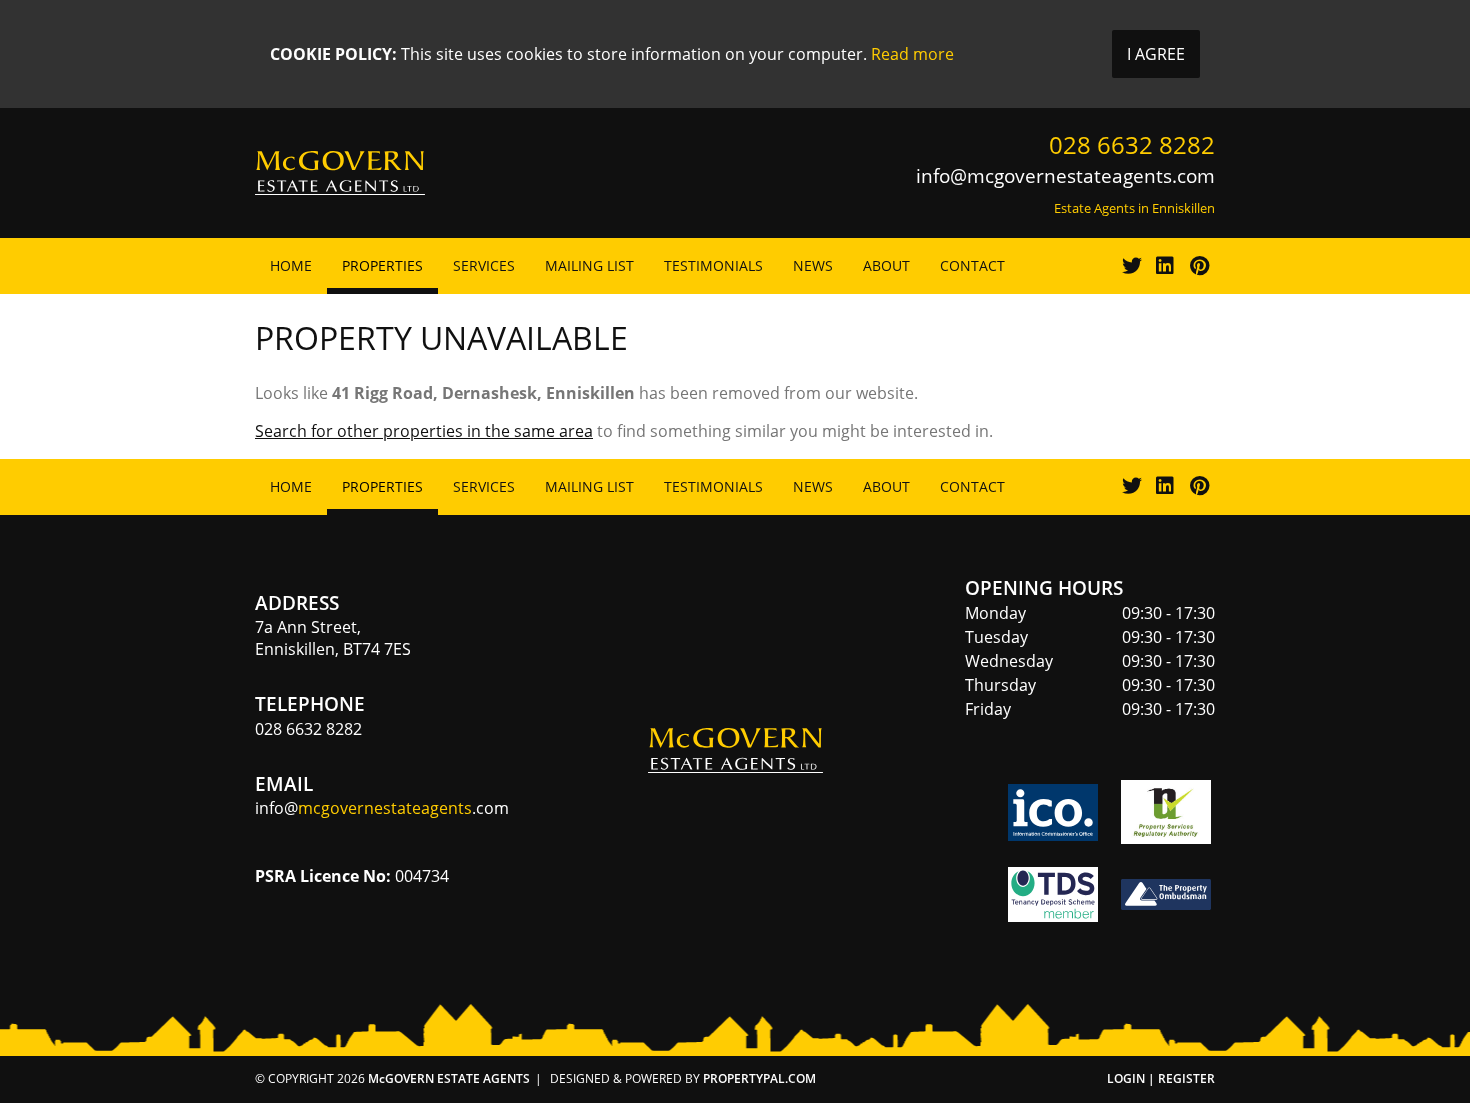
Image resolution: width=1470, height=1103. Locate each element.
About (886, 265)
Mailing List (589, 265)
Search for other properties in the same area (424, 431)
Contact (972, 265)
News (813, 265)
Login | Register (1161, 1078)
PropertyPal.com (759, 1078)
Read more (912, 54)
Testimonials (713, 265)
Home (291, 265)
